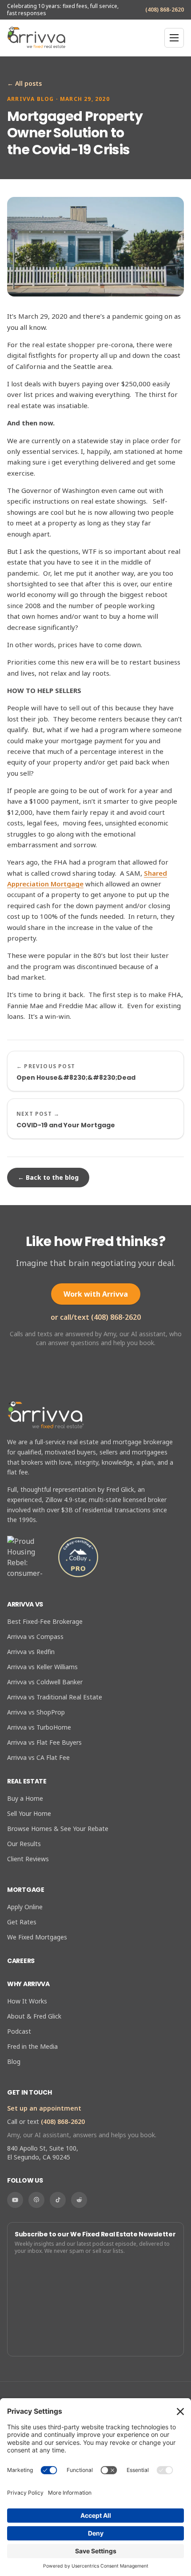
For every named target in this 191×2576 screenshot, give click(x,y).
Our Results (24, 1844)
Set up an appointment (44, 2108)
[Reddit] (79, 2200)
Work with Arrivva (96, 1294)
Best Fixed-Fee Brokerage (45, 1621)
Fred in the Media (32, 2046)
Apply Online (25, 1907)
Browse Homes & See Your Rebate (58, 1829)
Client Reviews (28, 1859)
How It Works (27, 2001)
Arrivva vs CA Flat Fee (38, 1757)
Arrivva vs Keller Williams (42, 1667)
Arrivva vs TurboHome (39, 1727)
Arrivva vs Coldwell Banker (45, 1682)
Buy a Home (25, 1798)
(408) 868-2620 (165, 10)
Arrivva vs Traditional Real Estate (55, 1697)
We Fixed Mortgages (37, 1937)
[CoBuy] (78, 1557)
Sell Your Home (29, 1813)
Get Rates (22, 1922)
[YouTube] (15, 2200)
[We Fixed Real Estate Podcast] (36, 2200)
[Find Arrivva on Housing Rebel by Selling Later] (28, 1557)
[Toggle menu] (174, 38)
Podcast (19, 2031)
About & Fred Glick (34, 2016)
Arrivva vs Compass (35, 1637)
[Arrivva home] (36, 38)
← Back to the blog (48, 1177)
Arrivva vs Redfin (31, 1652)
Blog (14, 2061)
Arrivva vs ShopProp (36, 1712)
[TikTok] (58, 2200)
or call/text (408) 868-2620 (96, 1317)
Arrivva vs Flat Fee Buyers (44, 1742)
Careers (21, 1961)
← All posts (24, 83)
